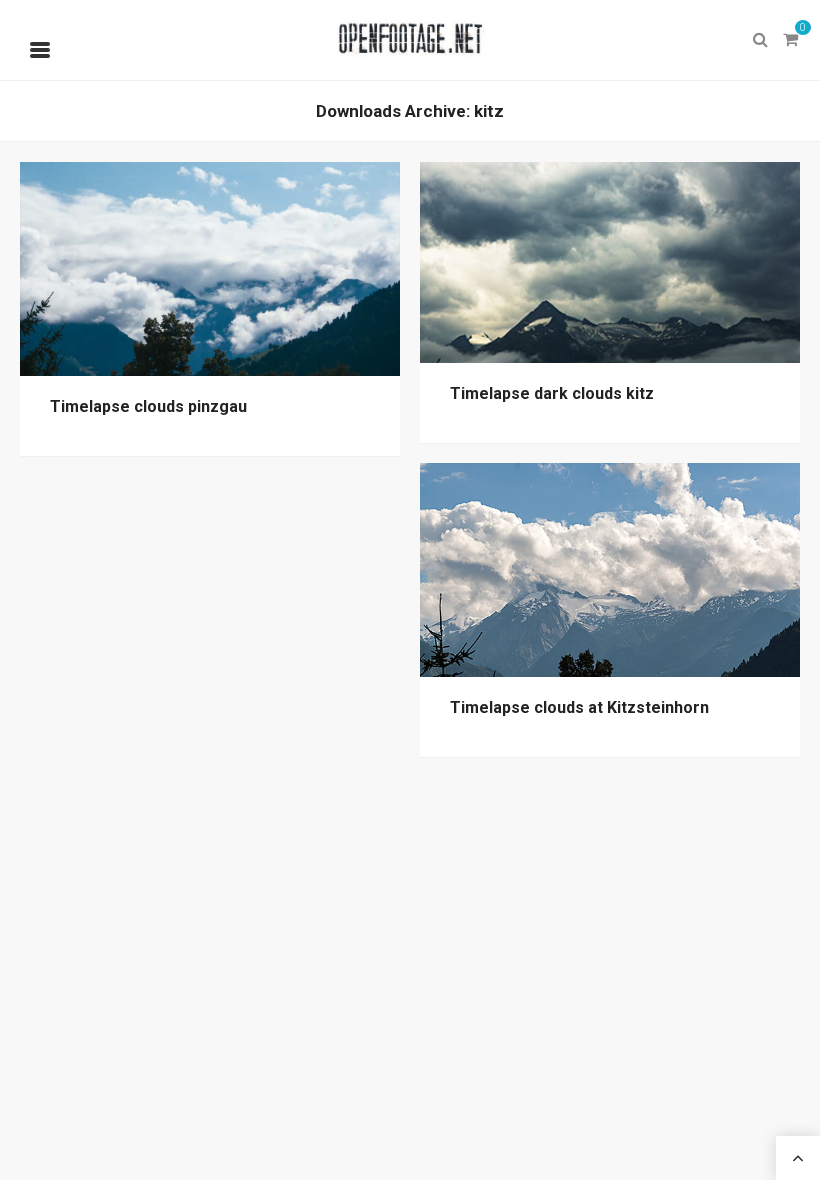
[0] (790, 40)
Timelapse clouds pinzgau (148, 406)
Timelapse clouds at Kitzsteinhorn (579, 707)
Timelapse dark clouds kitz (552, 393)
